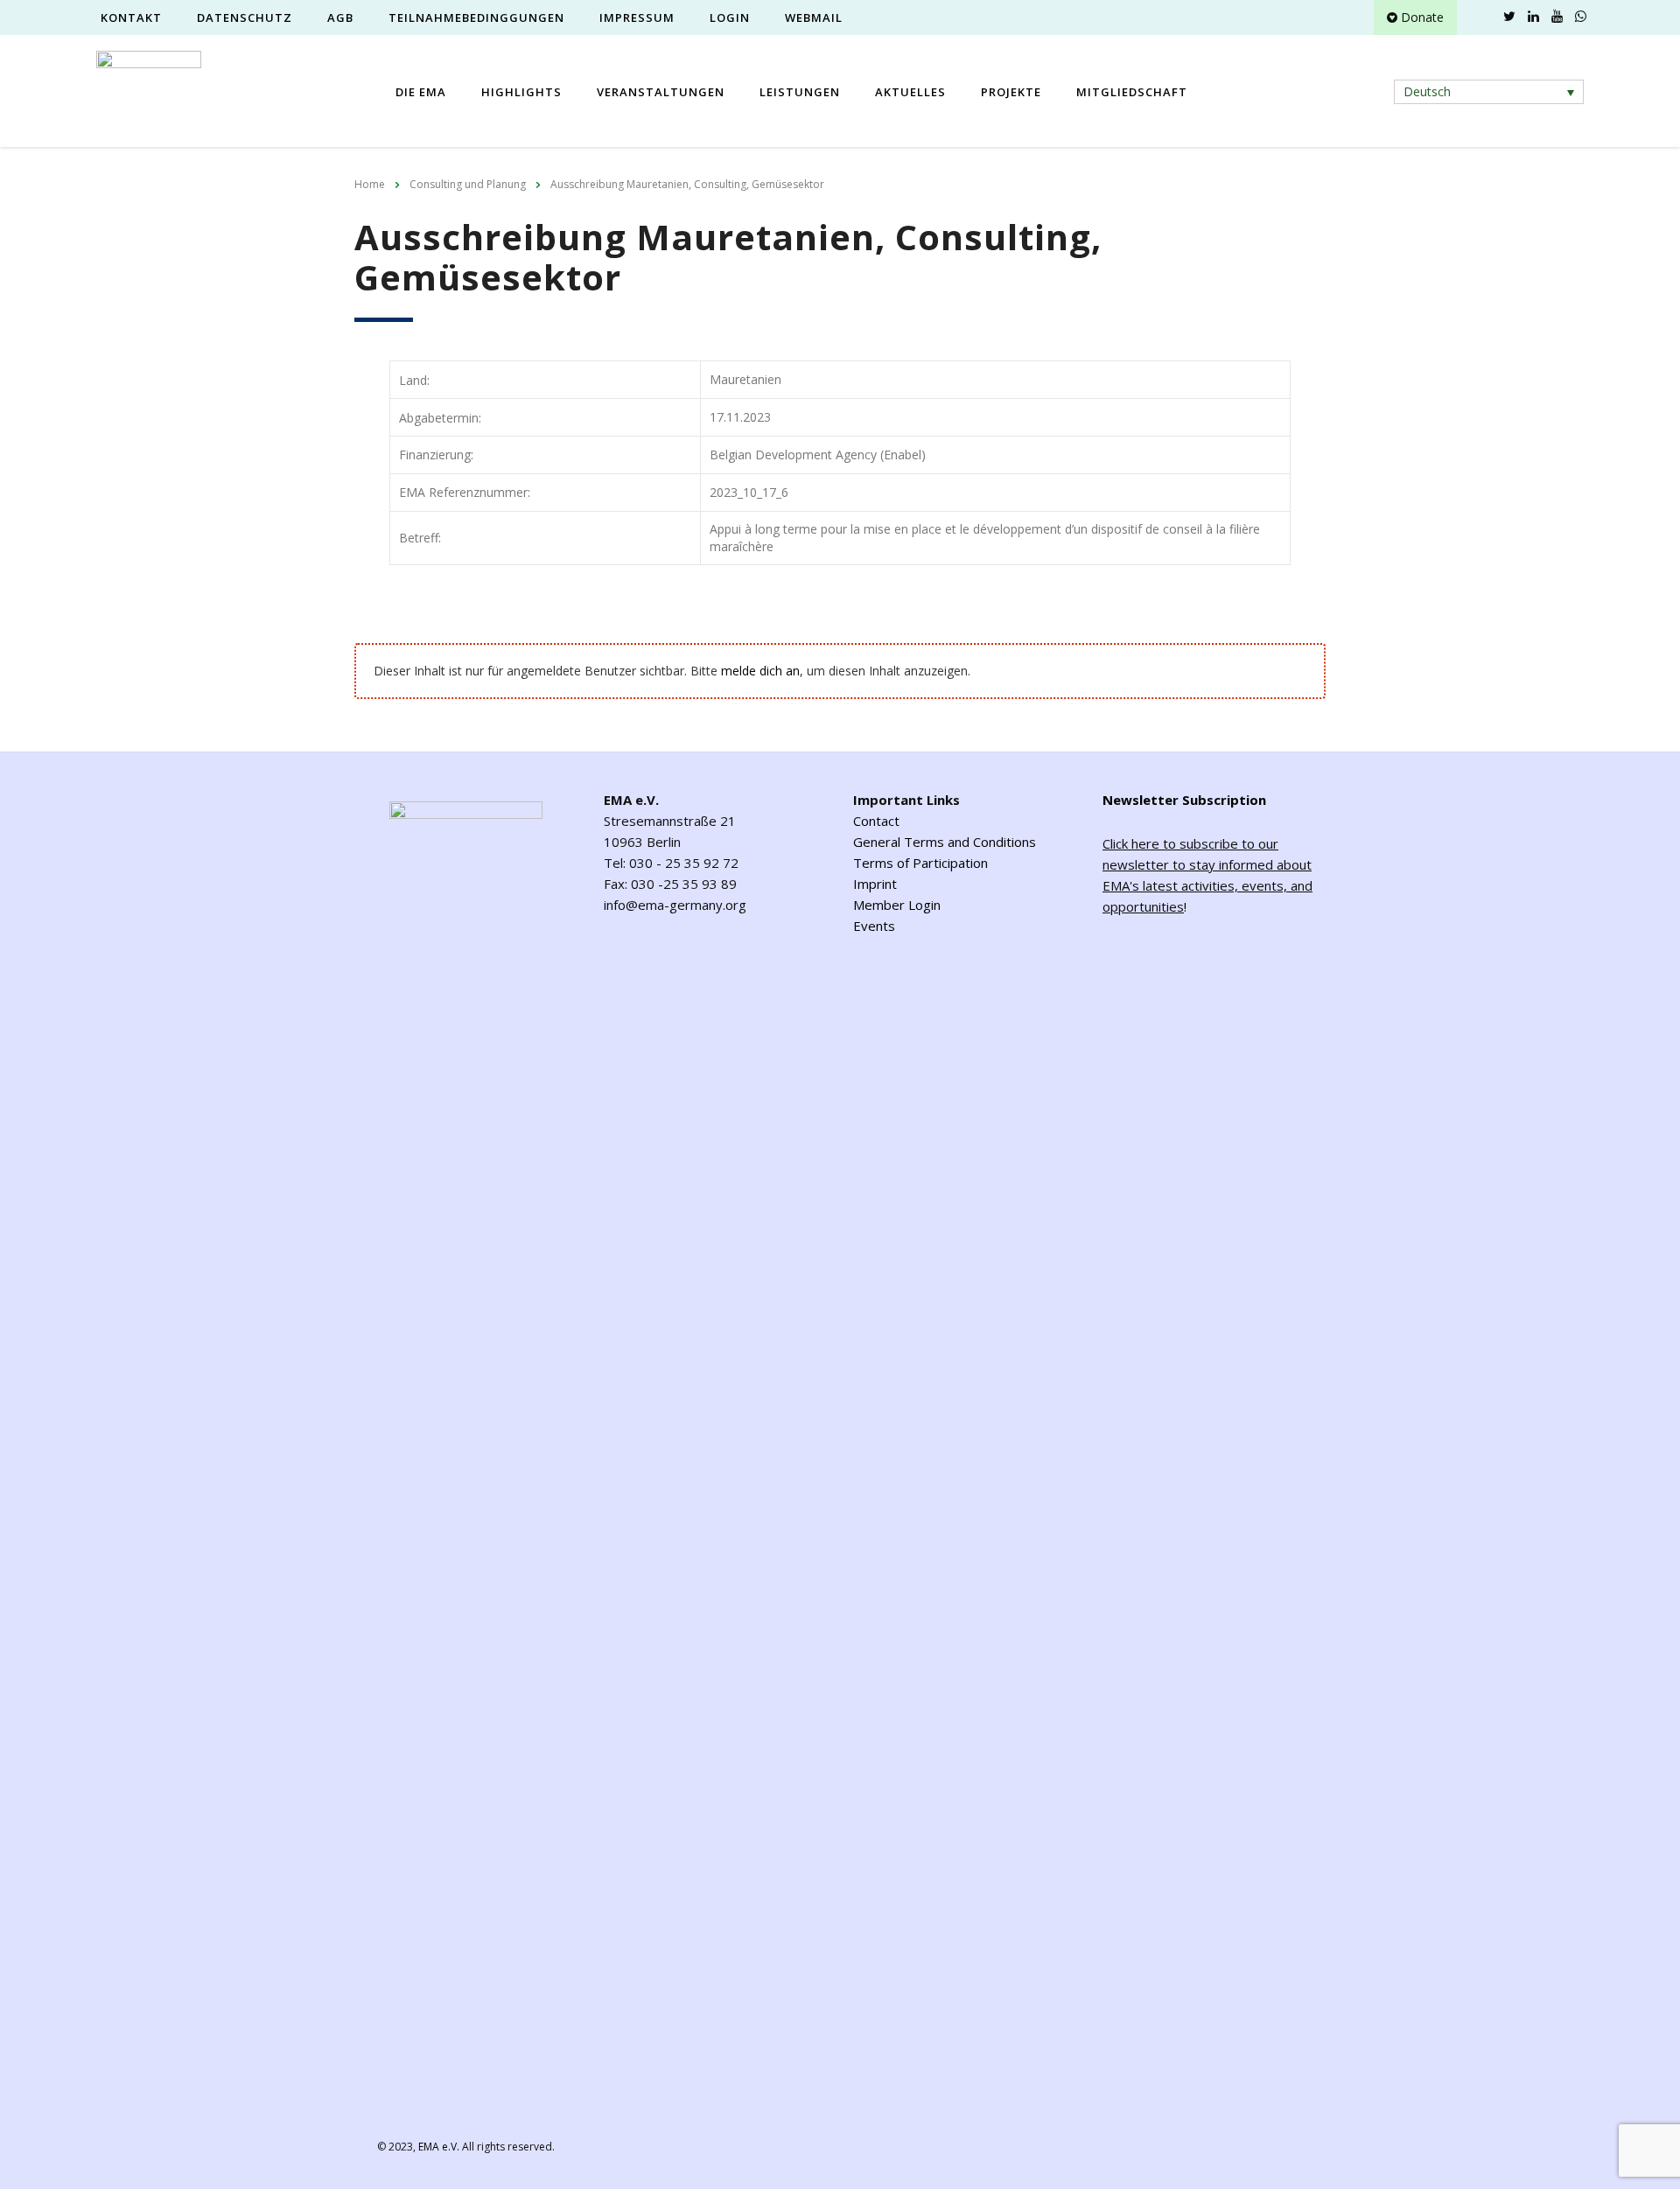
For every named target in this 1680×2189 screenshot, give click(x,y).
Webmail (814, 17)
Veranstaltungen (661, 92)
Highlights (521, 92)
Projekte (1011, 92)
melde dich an (760, 671)
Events (874, 926)
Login (730, 17)
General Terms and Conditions (945, 842)
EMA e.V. (439, 2147)
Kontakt (131, 17)
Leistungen (800, 92)
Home (370, 184)
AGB (340, 17)
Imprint (875, 884)
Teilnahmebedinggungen (476, 17)
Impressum (637, 17)
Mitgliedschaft (1132, 92)
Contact (876, 821)
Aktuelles (910, 92)
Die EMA (421, 92)
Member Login (897, 905)
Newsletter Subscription (1184, 800)
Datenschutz (245, 17)
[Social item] (1486, 17)
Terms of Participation (920, 863)
